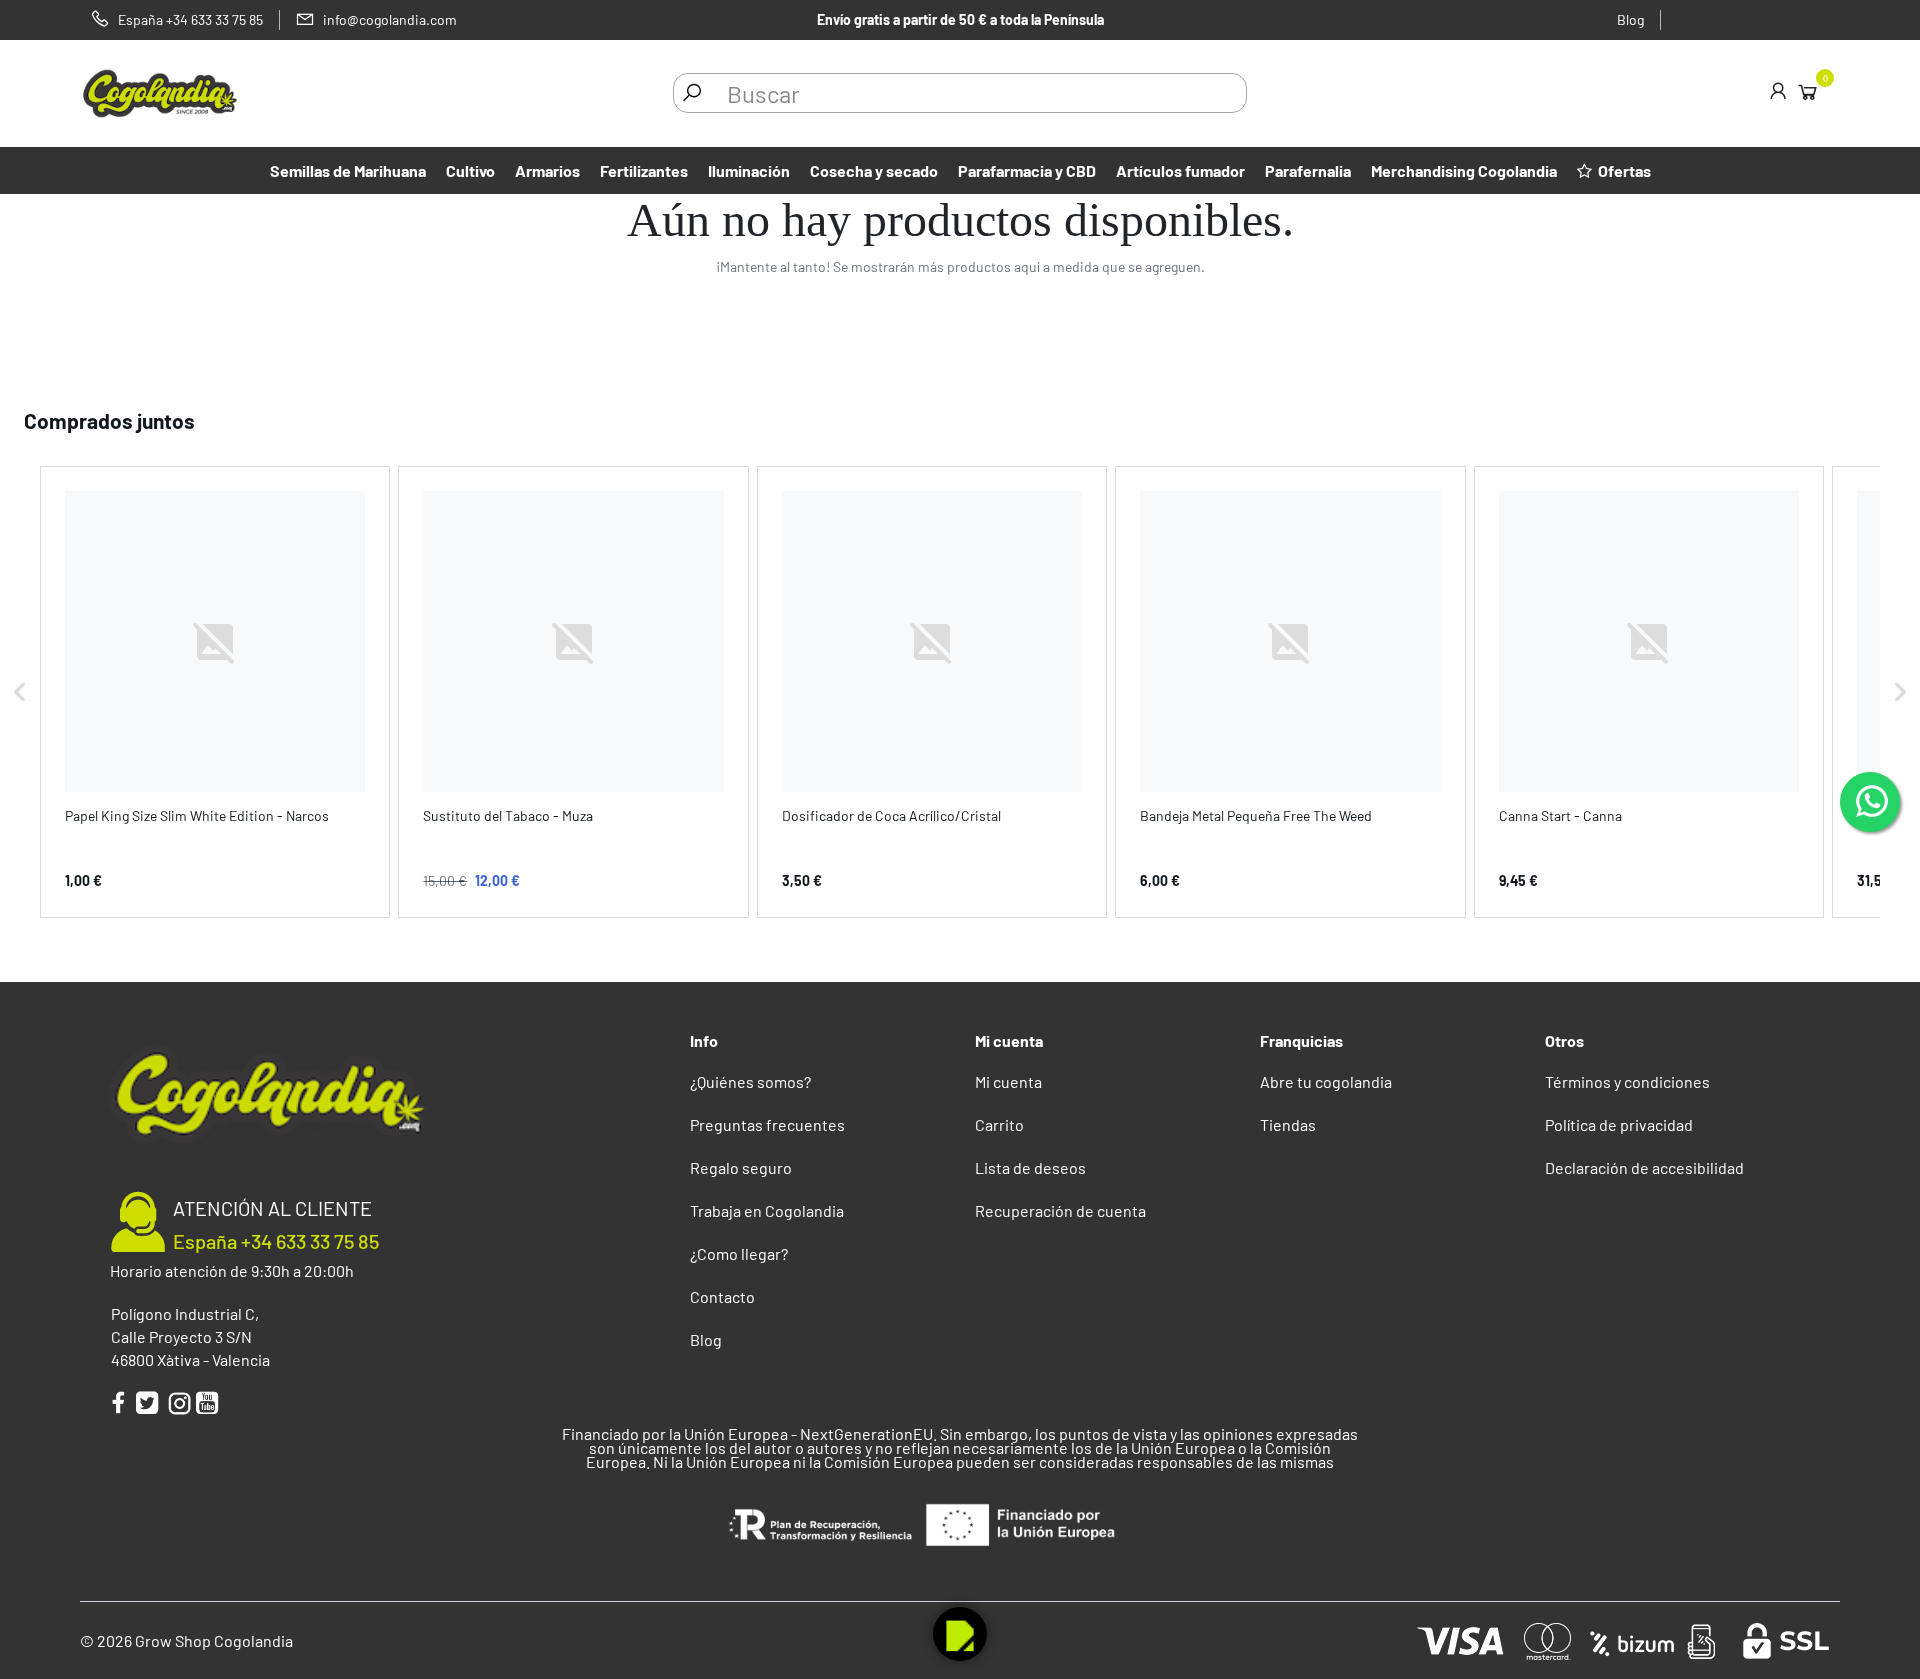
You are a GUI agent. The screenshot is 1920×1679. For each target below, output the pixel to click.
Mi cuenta (1008, 1081)
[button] (20, 692)
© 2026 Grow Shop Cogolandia (186, 1640)
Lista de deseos (1030, 1167)
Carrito (999, 1124)
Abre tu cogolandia (1326, 1081)
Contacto (722, 1296)
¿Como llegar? (739, 1253)
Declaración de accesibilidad (1644, 1167)
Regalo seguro (741, 1167)
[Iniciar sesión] (1778, 93)
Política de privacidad (1619, 1124)
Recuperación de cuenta (1060, 1210)
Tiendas (1288, 1124)
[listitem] (215, 692)
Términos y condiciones (1627, 1081)
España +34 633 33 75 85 (276, 1241)
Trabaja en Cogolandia (767, 1210)
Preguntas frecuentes (767, 1124)
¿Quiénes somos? (750, 1081)
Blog (1630, 19)
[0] (1807, 91)
